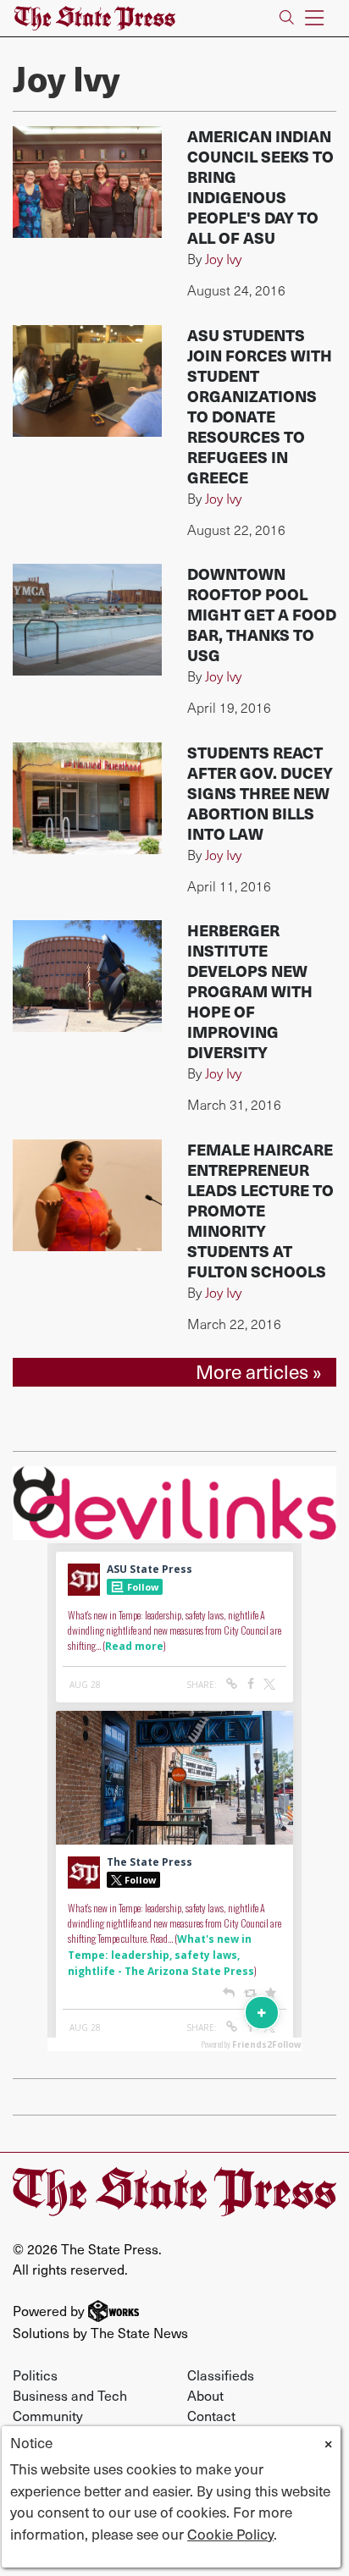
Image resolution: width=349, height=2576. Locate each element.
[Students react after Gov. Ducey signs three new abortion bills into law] (87, 798)
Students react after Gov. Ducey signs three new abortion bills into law (260, 793)
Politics (35, 2375)
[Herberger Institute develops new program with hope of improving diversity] (87, 976)
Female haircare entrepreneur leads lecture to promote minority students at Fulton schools (260, 1210)
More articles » (259, 1371)
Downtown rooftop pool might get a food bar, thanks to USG (262, 614)
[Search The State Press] (287, 18)
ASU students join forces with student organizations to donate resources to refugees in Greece (260, 406)
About (205, 2395)
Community (48, 2415)
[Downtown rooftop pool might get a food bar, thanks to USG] (87, 620)
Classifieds (221, 2375)
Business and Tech (70, 2395)
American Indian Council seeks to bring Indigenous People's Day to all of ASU (260, 187)
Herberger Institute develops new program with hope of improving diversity (250, 991)
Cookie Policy (230, 2534)
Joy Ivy (223, 259)
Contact (211, 2415)
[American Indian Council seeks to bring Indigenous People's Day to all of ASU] (87, 182)
